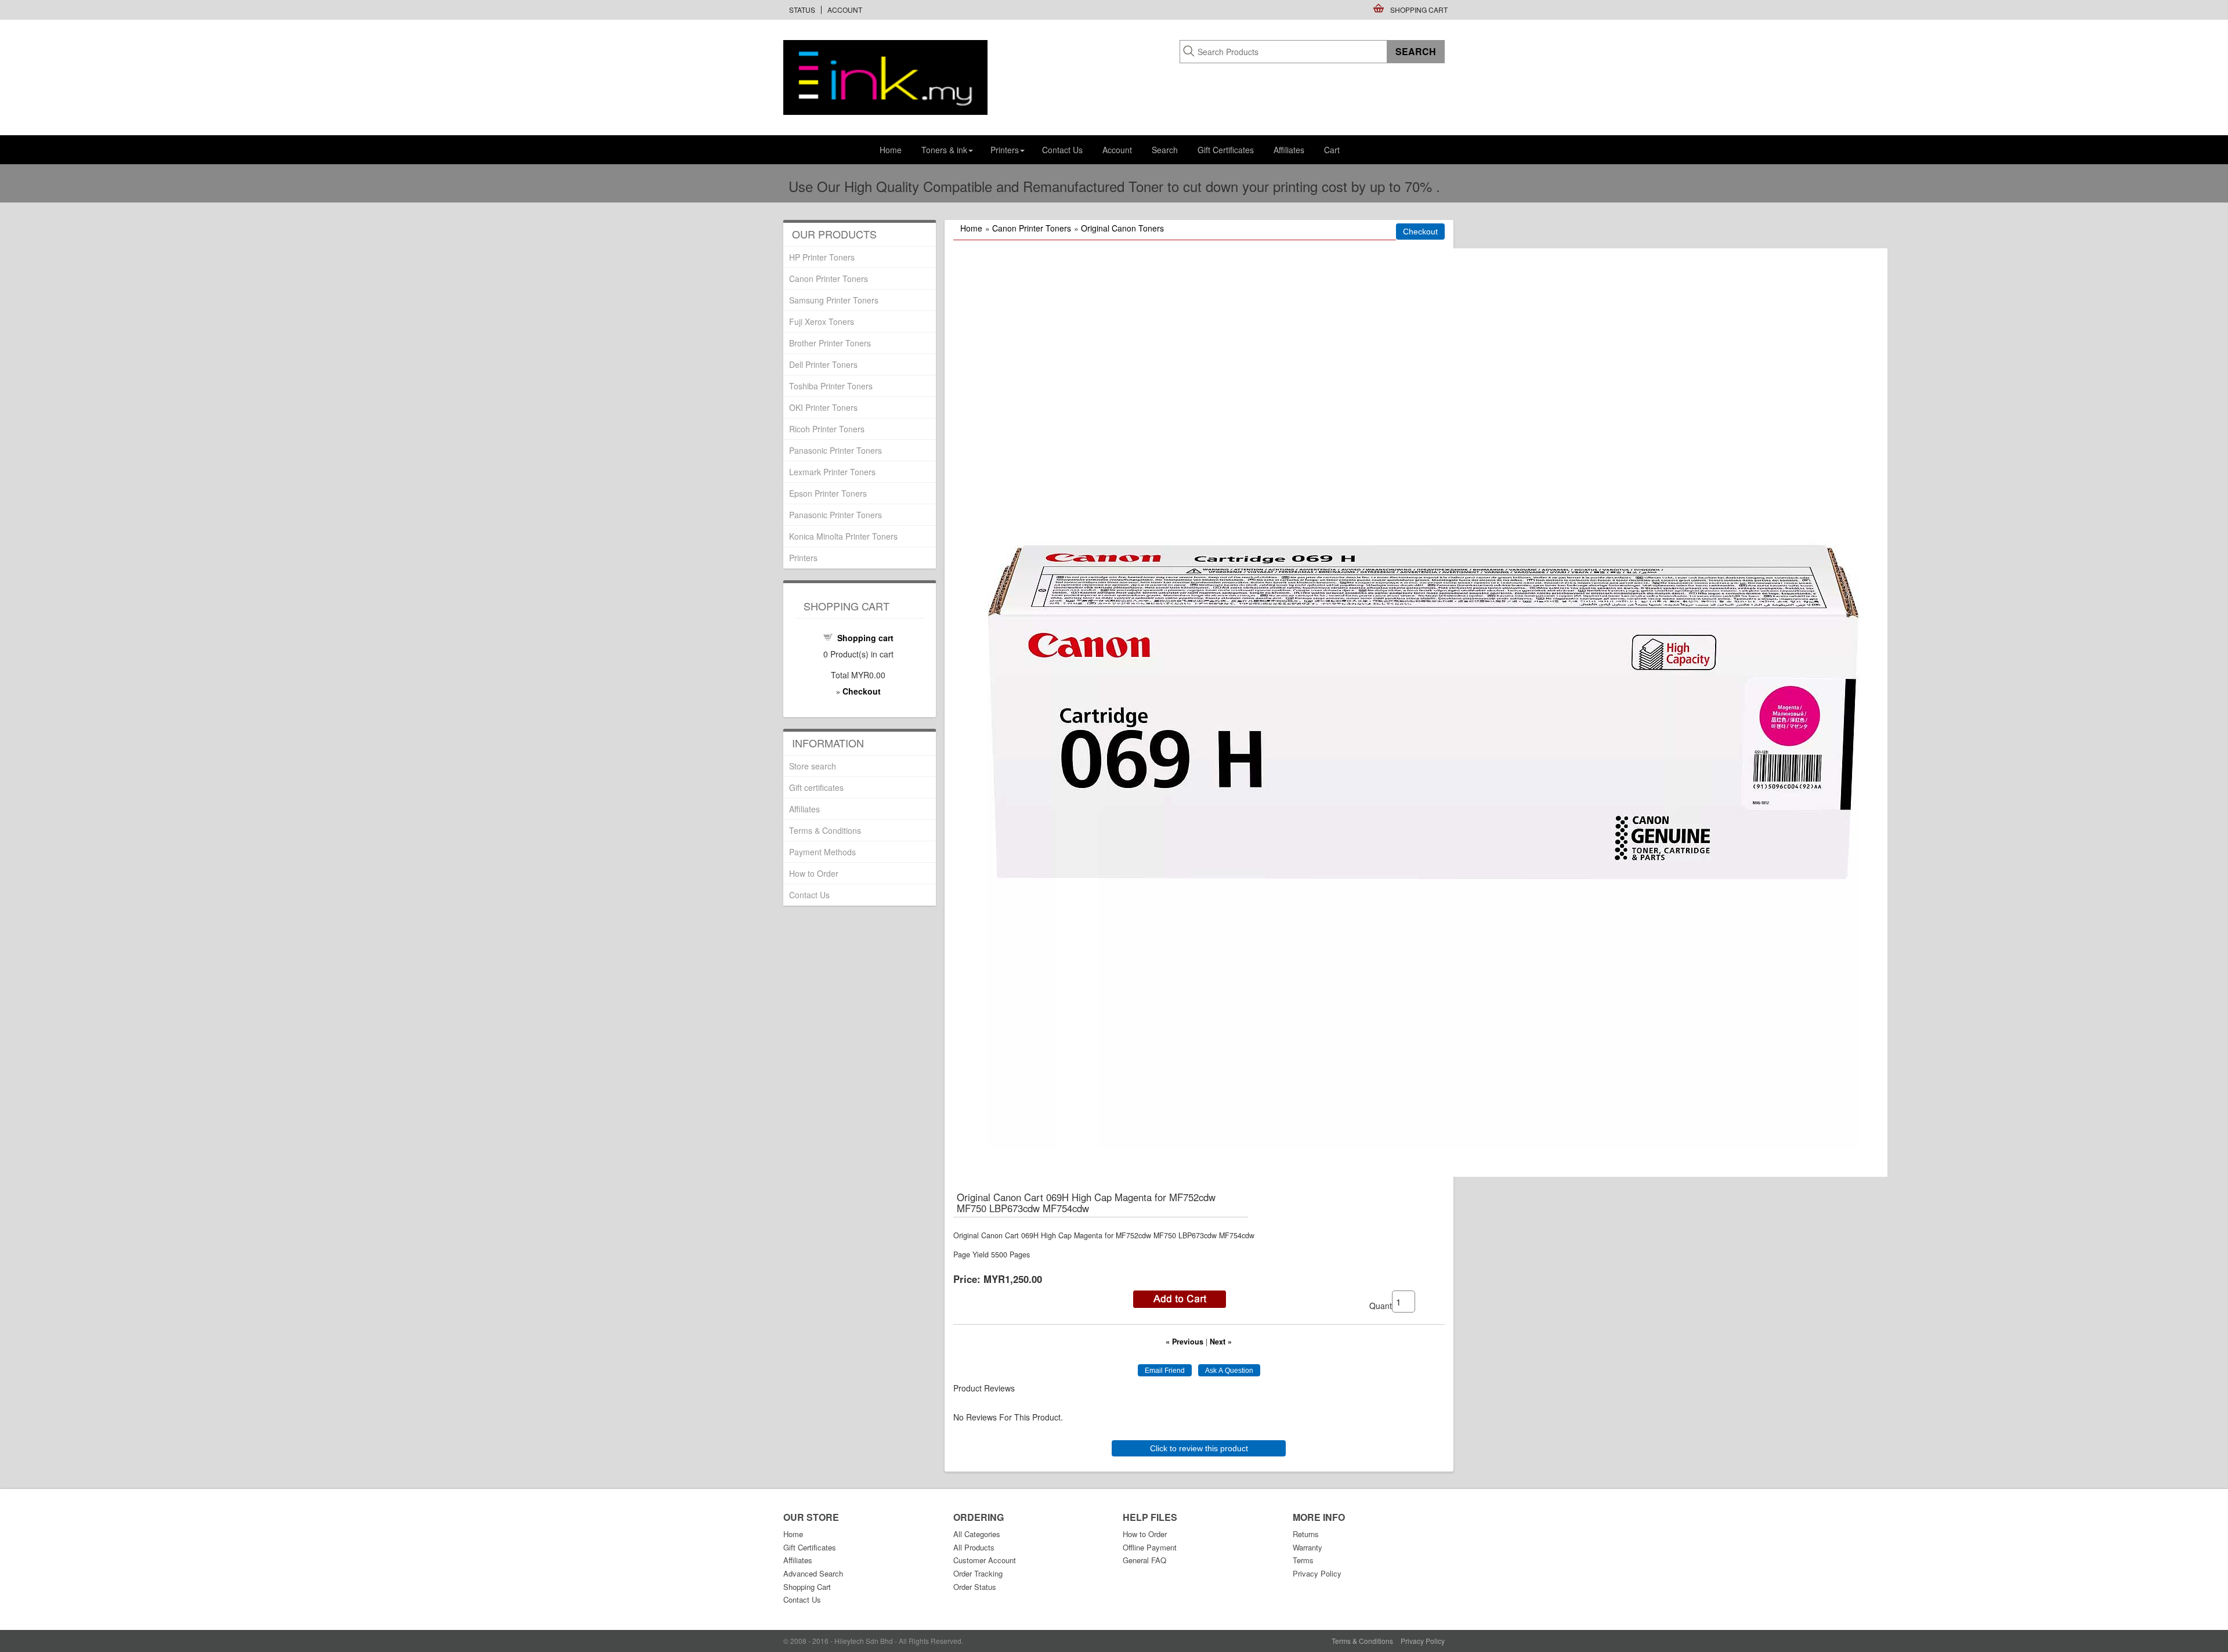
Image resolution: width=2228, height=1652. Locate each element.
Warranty (1307, 1547)
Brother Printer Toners (830, 343)
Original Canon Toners (1122, 228)
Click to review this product (1199, 1448)
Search (1165, 150)
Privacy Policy (1317, 1573)
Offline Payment (1150, 1547)
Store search (813, 766)
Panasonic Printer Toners (835, 450)
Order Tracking (978, 1573)
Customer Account (985, 1560)
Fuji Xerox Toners (822, 321)
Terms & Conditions (825, 830)
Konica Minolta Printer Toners (843, 536)
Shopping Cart (1419, 10)
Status (802, 10)
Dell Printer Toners (823, 364)
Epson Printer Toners (828, 493)
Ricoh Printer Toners (827, 429)
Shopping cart (865, 638)
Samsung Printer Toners (834, 300)
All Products (974, 1547)
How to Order (814, 873)
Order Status (975, 1587)
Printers (803, 558)
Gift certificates (816, 787)
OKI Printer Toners (823, 407)
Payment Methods (822, 852)
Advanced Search (813, 1573)
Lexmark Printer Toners (832, 472)
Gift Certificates (1226, 150)
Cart (1332, 150)
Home (891, 150)
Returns (1306, 1534)
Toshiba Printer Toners (831, 386)
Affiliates (1289, 150)
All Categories (977, 1534)
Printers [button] (1005, 150)
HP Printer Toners (822, 257)
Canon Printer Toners (1032, 228)
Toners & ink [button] (944, 150)
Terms (1303, 1560)
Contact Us (1062, 150)
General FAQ (1144, 1560)
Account (845, 10)
